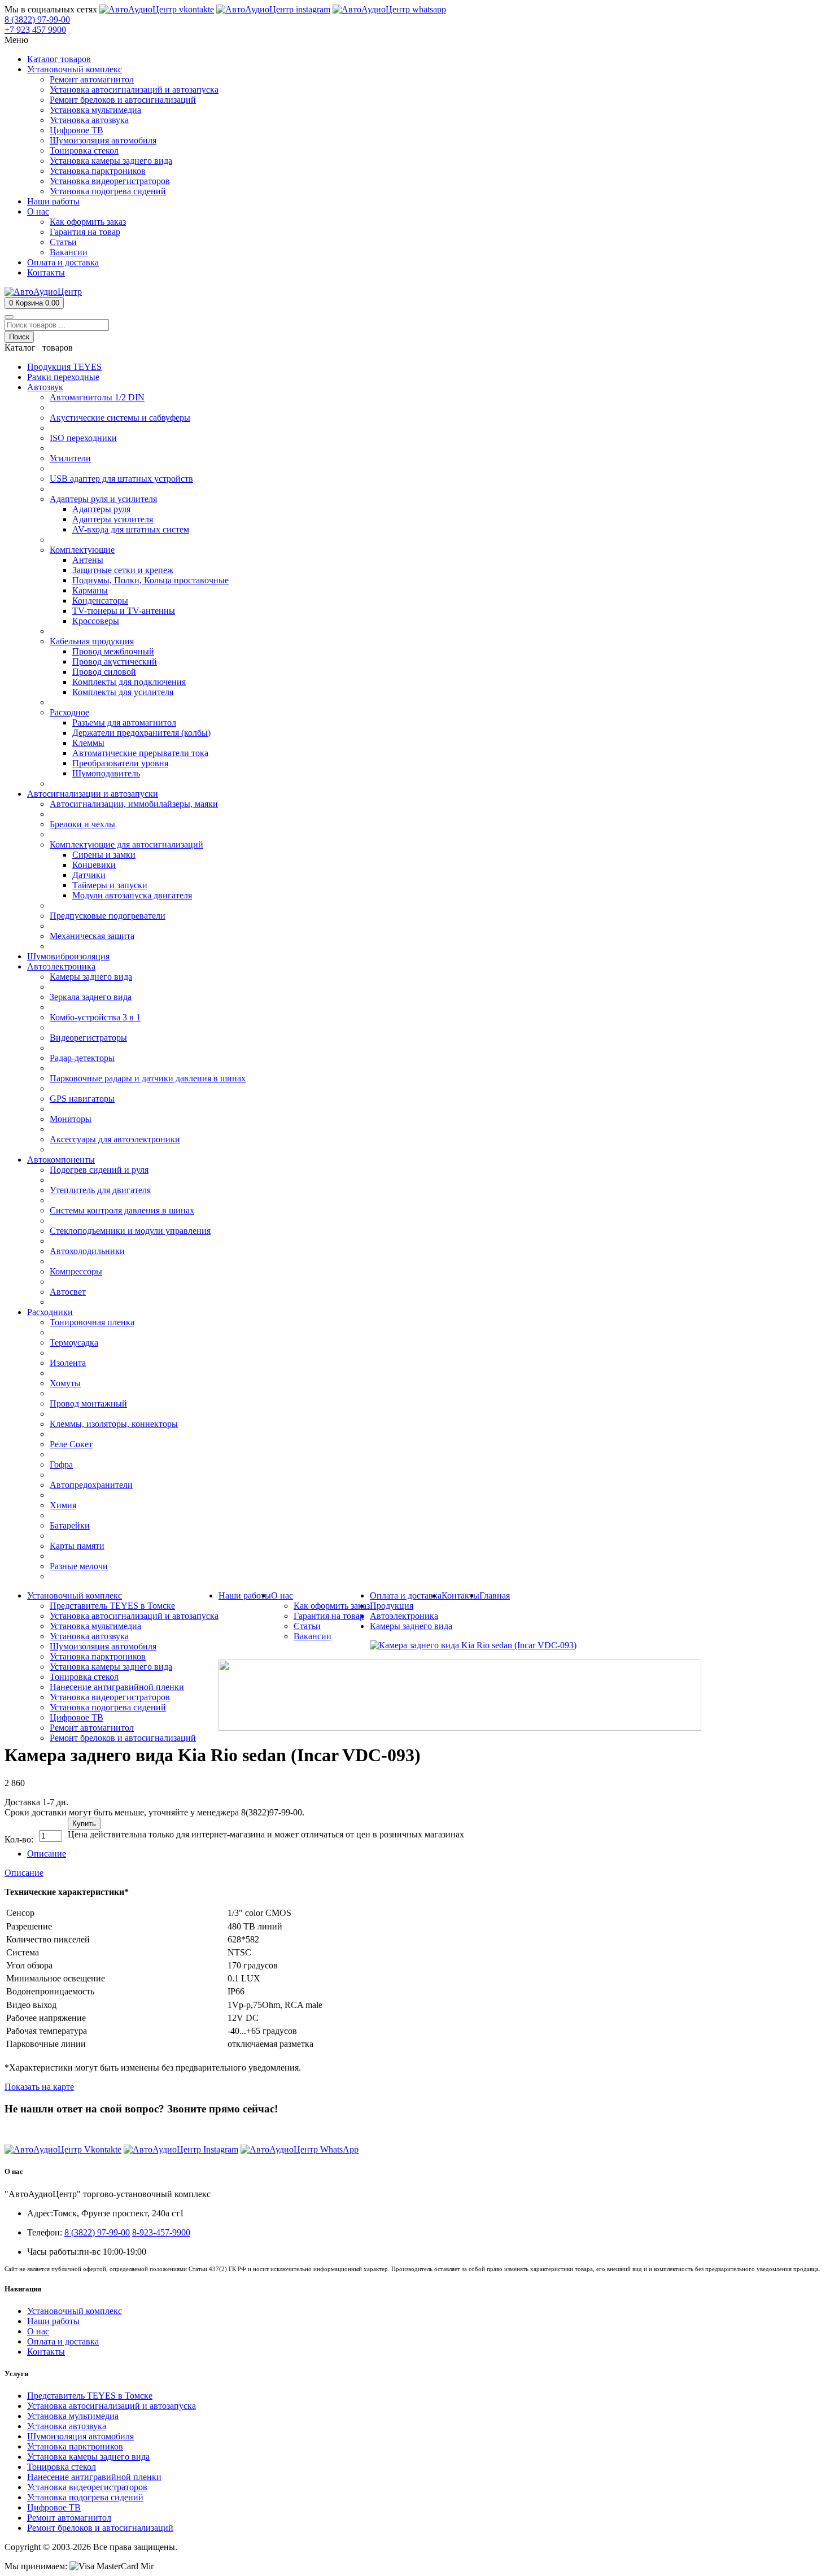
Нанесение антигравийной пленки (94, 2477)
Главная (495, 1595)
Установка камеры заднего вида (88, 2457)
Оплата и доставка (63, 2341)
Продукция (392, 1606)
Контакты (46, 2352)
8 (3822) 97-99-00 (37, 2130)
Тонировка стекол (62, 2467)
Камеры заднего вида (411, 1626)
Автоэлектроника (404, 1616)
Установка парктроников (75, 2446)
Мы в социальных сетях (51, 9)
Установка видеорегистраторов (87, 2487)
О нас (38, 2331)
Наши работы (53, 2321)
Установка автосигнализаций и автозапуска (112, 2406)
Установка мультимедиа (73, 2416)
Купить (84, 1824)
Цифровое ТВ (54, 2507)
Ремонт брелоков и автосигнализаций (100, 2528)
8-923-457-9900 (161, 2232)
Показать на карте (39, 2087)
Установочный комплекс (75, 2311)
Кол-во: (19, 1839)
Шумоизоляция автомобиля (80, 2436)
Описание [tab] (47, 1854)
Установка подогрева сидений (85, 2497)
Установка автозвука (67, 2426)
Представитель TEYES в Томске (90, 2396)
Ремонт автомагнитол (69, 2518)
